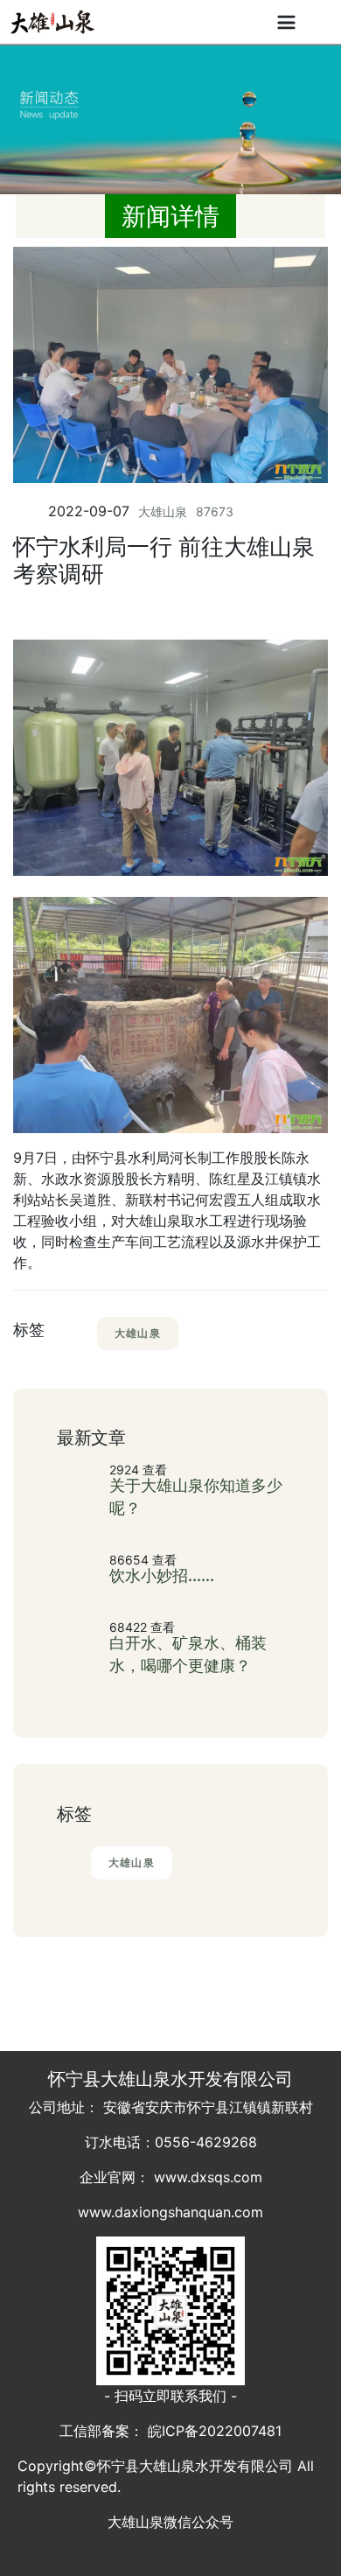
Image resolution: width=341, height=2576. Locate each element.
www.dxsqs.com (208, 2177)
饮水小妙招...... (162, 1575)
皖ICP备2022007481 (215, 2431)
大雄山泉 (163, 511)
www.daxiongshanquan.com (170, 2212)
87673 (215, 511)
